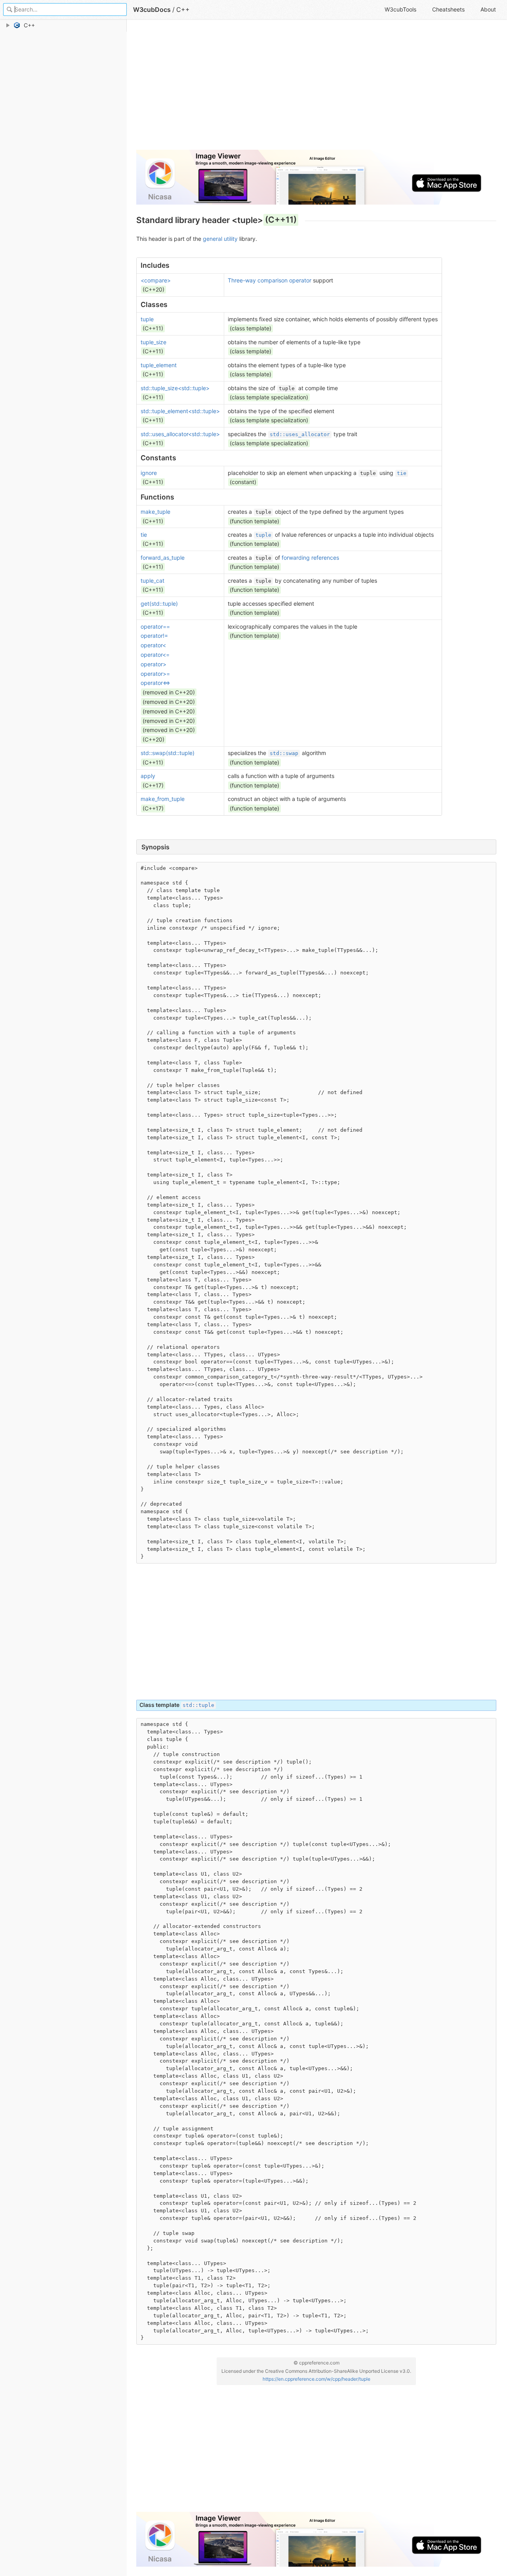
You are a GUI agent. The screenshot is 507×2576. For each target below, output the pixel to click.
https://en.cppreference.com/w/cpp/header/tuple (316, 2379)
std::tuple (198, 1705)
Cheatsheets (448, 9)
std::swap (284, 753)
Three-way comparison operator (270, 280)
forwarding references (310, 558)
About (488, 9)
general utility (220, 239)
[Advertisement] (316, 88)
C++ (183, 10)
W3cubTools (400, 9)
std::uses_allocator (300, 434)
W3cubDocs (152, 10)
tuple (263, 535)
